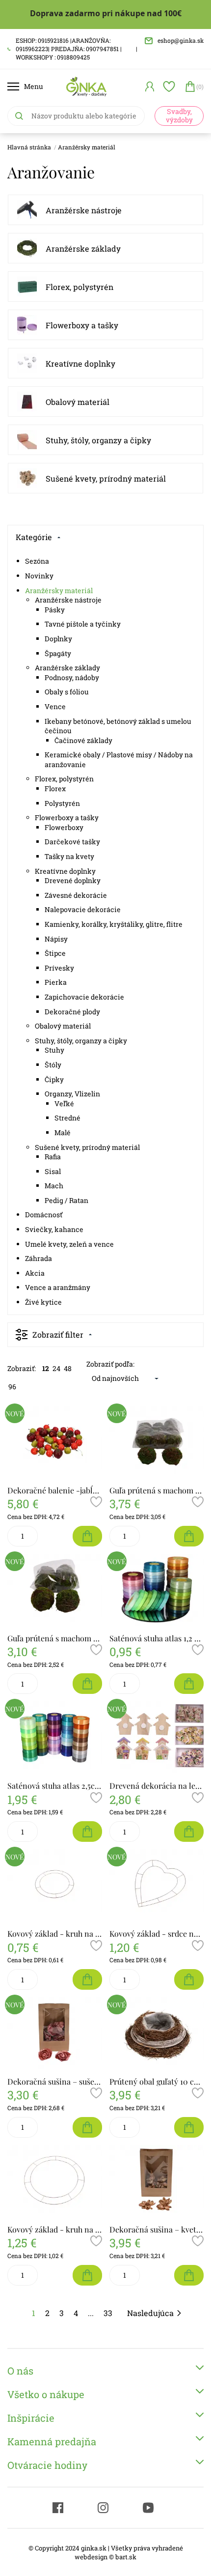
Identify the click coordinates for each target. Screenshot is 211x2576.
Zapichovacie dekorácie (84, 997)
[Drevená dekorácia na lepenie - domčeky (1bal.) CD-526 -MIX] (157, 1737)
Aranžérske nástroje (84, 210)
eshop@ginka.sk (181, 40)
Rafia (53, 1157)
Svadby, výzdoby (179, 115)
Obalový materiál (78, 402)
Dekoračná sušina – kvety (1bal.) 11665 (157, 2229)
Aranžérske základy (83, 248)
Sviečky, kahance (54, 1229)
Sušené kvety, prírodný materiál (106, 478)
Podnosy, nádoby (72, 677)
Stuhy (54, 1050)
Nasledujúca (150, 2313)
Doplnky (58, 639)
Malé (63, 1132)
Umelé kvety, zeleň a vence (69, 1244)
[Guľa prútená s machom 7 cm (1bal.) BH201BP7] (55, 1590)
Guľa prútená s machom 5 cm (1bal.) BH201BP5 (157, 1490)
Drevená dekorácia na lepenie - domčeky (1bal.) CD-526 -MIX (157, 1786)
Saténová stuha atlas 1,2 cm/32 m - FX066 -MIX (157, 1638)
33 (108, 2313)
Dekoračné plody (72, 1012)
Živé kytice (43, 1302)
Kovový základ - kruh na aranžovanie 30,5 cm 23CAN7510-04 (55, 1933)
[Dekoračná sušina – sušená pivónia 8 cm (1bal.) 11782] (55, 2033)
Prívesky (59, 968)
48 (68, 1368)
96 (12, 1387)
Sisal (53, 1171)
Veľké (64, 1103)
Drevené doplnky (73, 880)
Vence (55, 706)
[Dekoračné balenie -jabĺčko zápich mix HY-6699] (55, 1442)
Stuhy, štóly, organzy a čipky (98, 440)
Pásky (55, 610)
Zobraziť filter (58, 1334)
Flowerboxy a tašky (82, 325)
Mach (54, 1186)
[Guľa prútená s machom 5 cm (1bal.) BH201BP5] (157, 1442)
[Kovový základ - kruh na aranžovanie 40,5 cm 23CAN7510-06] (55, 2181)
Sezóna (37, 561)
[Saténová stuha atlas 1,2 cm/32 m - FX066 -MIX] (157, 1590)
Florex (55, 788)
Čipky (54, 1079)
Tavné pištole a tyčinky (83, 624)
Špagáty (58, 653)
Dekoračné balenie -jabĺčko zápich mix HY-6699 (55, 1490)
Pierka (56, 982)
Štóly (53, 1065)
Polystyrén (62, 803)
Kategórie (34, 537)
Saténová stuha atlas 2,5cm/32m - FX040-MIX (55, 1786)
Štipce (55, 953)
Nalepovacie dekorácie (83, 909)
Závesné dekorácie (76, 895)
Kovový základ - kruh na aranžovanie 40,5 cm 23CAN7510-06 (55, 2229)
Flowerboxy (64, 827)
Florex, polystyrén (79, 287)
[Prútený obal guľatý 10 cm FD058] (157, 2033)
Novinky (39, 576)
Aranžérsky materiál (87, 147)
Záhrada (39, 1258)
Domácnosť (44, 1215)
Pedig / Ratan (66, 1200)
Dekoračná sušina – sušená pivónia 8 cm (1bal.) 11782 (55, 2081)
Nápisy (56, 939)
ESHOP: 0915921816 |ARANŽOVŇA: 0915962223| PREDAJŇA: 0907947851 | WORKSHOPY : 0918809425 (69, 49)
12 (46, 1368)
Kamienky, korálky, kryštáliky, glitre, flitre (114, 924)
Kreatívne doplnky (80, 363)
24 (56, 1368)
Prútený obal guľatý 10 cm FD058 (157, 2081)
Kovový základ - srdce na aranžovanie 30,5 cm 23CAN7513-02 (157, 1933)
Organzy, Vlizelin (72, 1094)
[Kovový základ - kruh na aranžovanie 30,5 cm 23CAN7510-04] (55, 1885)
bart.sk (126, 2557)
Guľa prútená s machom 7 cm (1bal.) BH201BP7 (55, 1638)
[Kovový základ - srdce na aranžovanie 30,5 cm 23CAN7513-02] (157, 1885)
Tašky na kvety (69, 856)
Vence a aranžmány (58, 1287)
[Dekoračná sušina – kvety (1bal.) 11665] (157, 2181)
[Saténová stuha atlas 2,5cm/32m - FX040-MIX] (55, 1737)
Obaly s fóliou (67, 692)
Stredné (67, 1118)
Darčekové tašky (72, 842)
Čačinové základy (83, 740)
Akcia (35, 1273)
